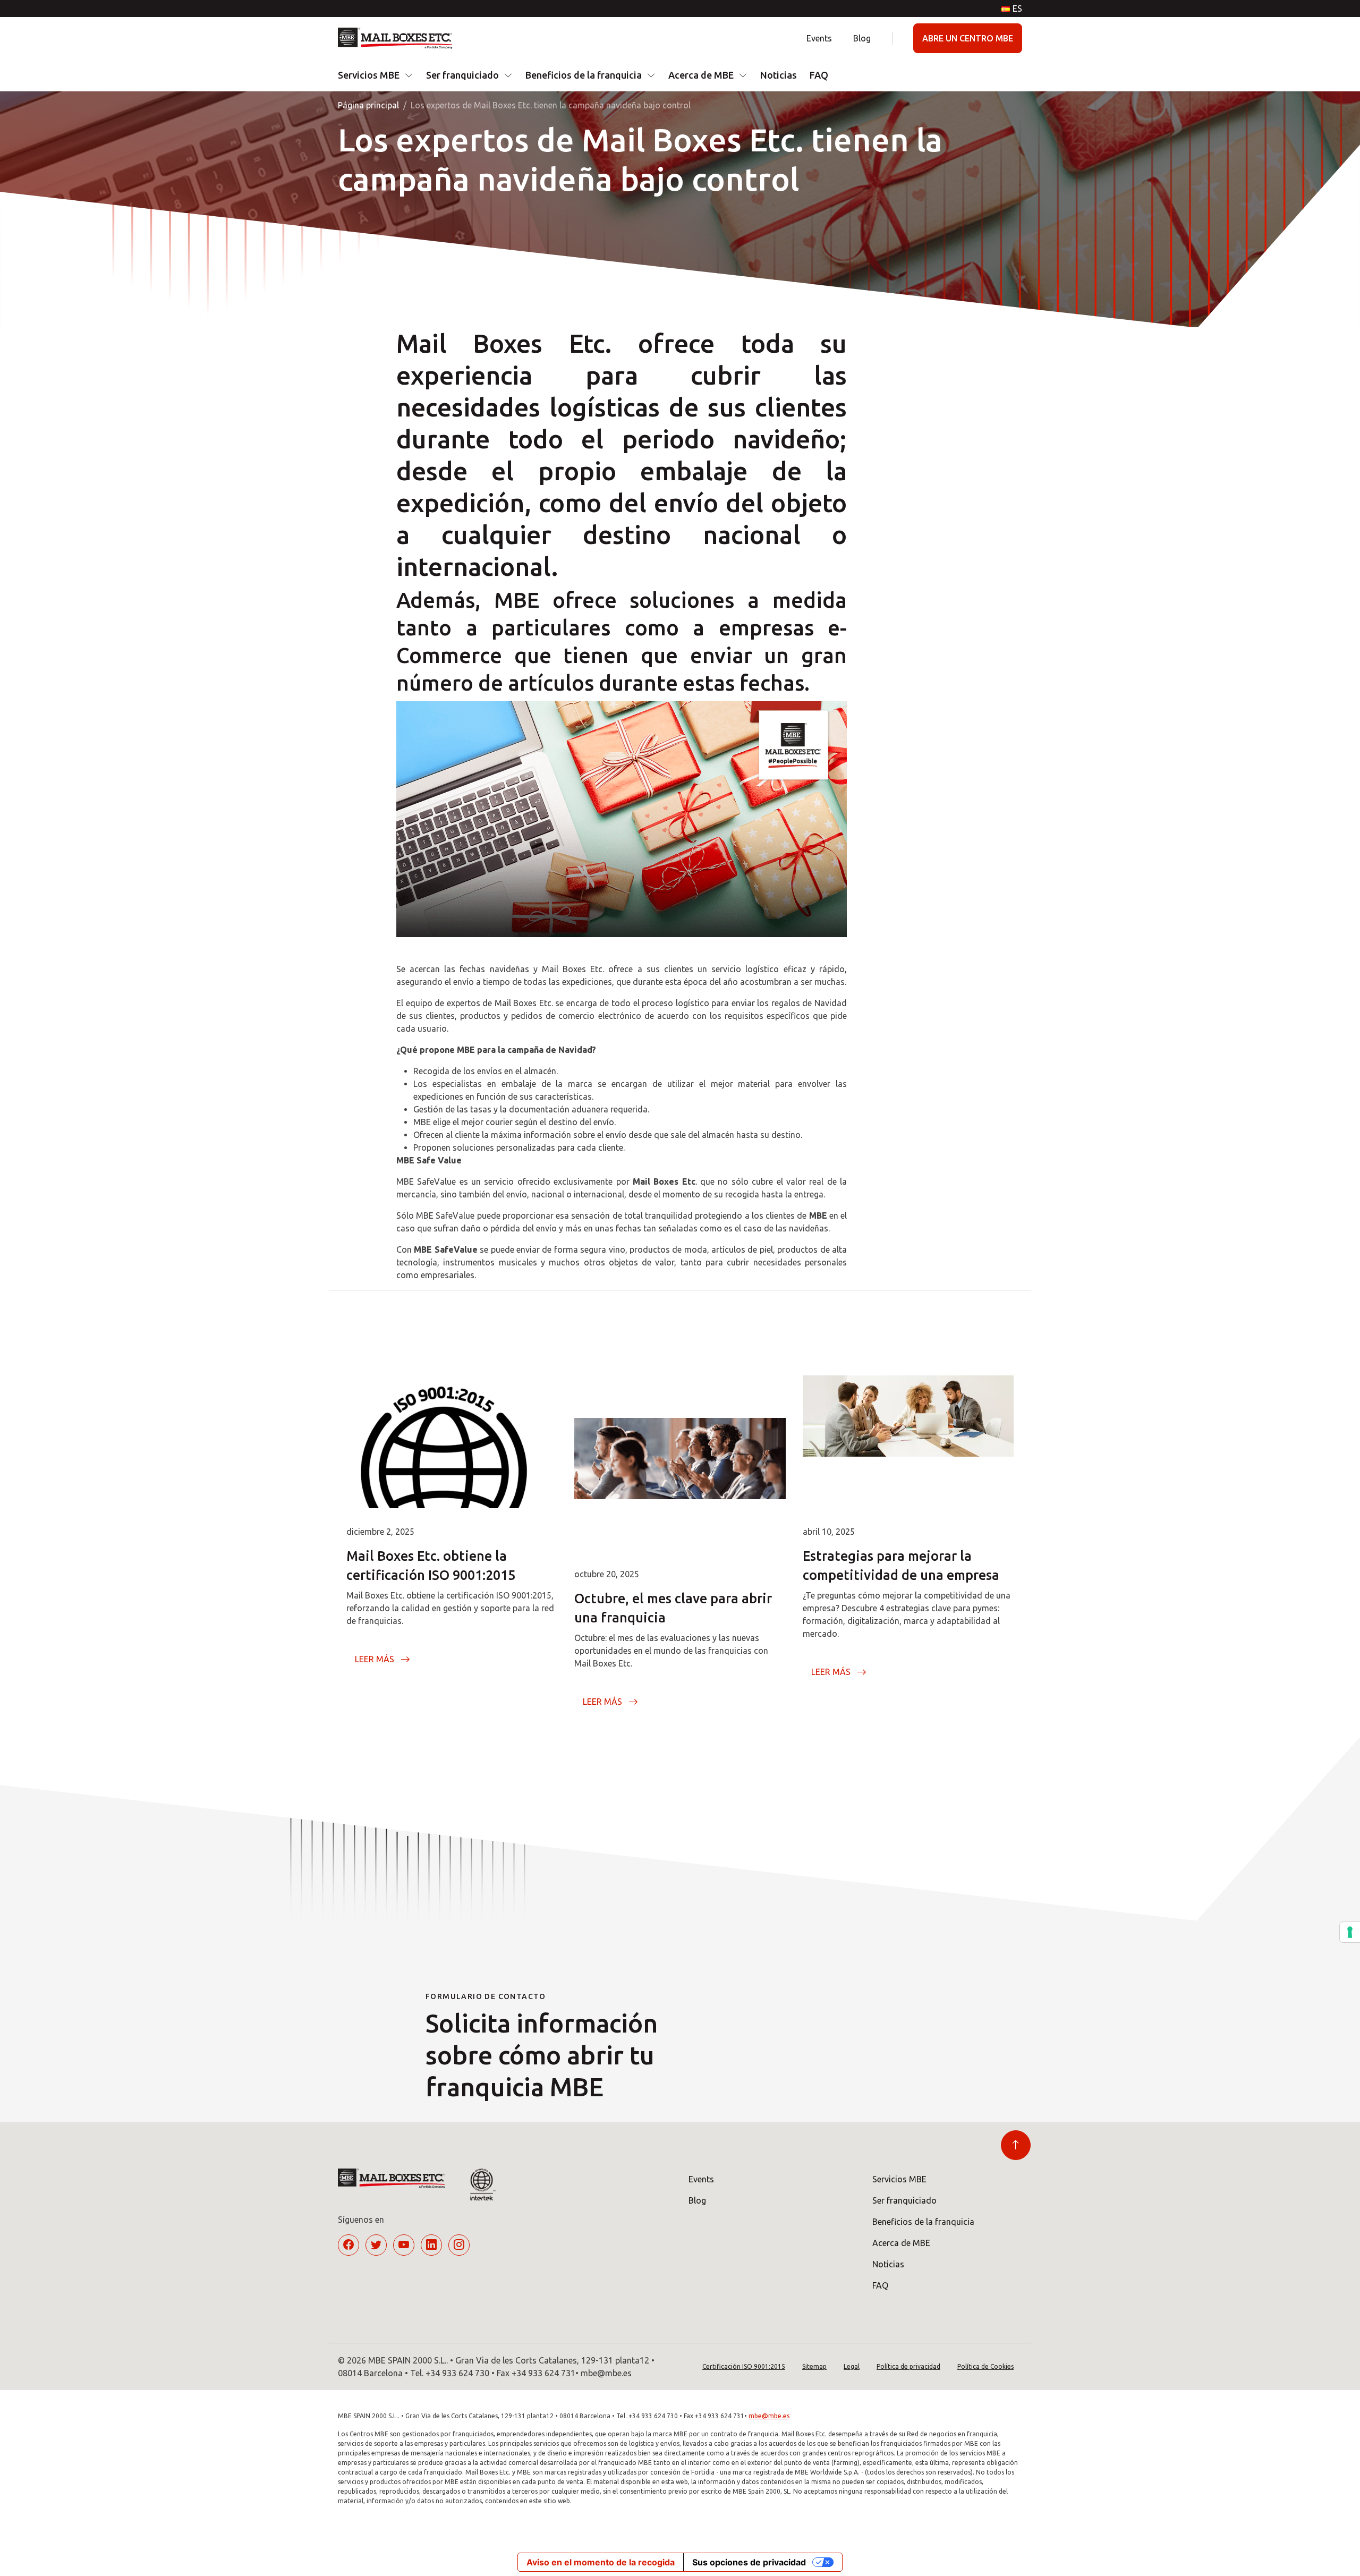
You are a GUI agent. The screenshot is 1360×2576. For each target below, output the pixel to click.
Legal (852, 2366)
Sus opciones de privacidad (749, 2562)
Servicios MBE (369, 75)
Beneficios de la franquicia (584, 75)
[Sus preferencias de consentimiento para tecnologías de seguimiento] (1350, 1932)
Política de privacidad (908, 2366)
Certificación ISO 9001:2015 (744, 2366)
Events (819, 38)
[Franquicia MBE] (399, 38)
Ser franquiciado (462, 75)
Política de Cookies (985, 2366)
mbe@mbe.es (769, 2416)
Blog (862, 38)
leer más (375, 1659)
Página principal (368, 105)
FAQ (819, 75)
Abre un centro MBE (968, 38)
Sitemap (814, 2366)
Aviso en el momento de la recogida (601, 2562)
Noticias (779, 75)
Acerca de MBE (701, 75)
